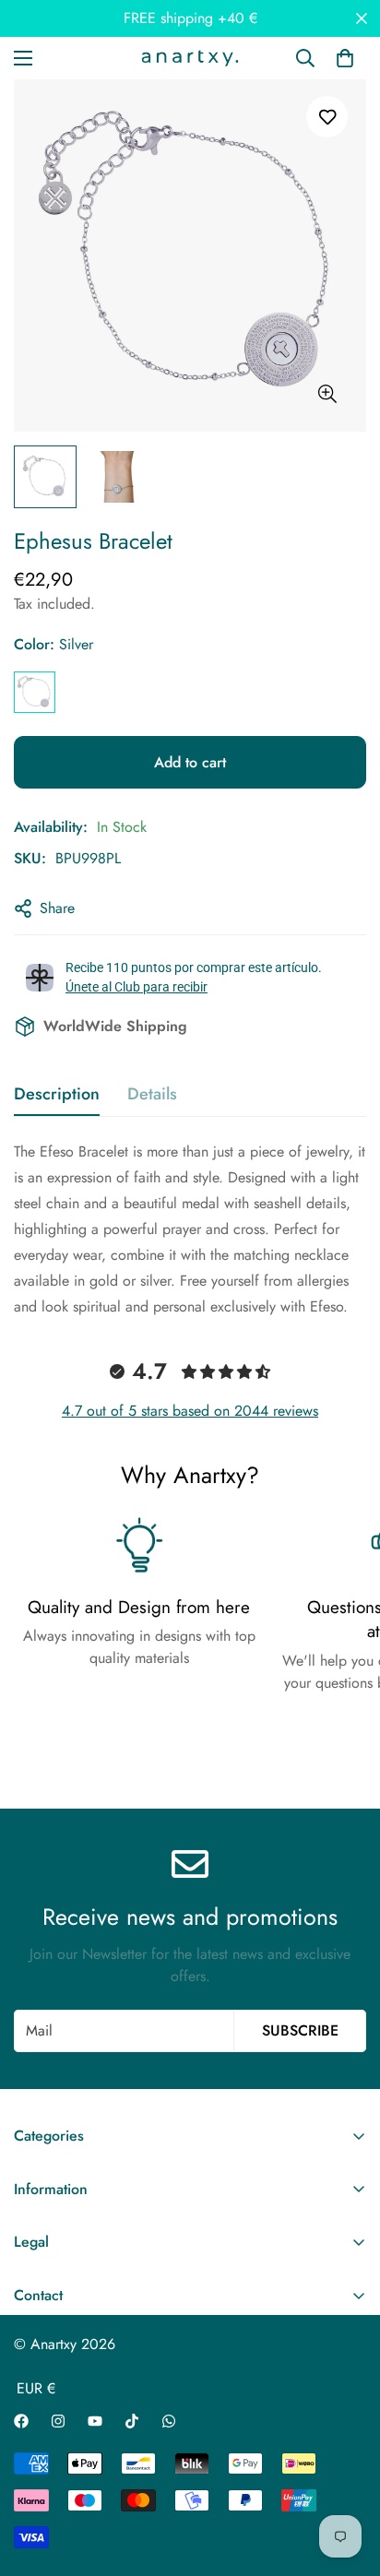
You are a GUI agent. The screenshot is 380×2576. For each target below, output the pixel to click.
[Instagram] (58, 2421)
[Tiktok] (132, 2421)
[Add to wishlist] (327, 117)
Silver (35, 692)
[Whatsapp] (169, 2421)
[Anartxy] (190, 58)
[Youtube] (95, 2421)
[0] (345, 58)
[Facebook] (21, 2421)
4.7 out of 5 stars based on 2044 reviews (190, 1411)
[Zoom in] (327, 394)
